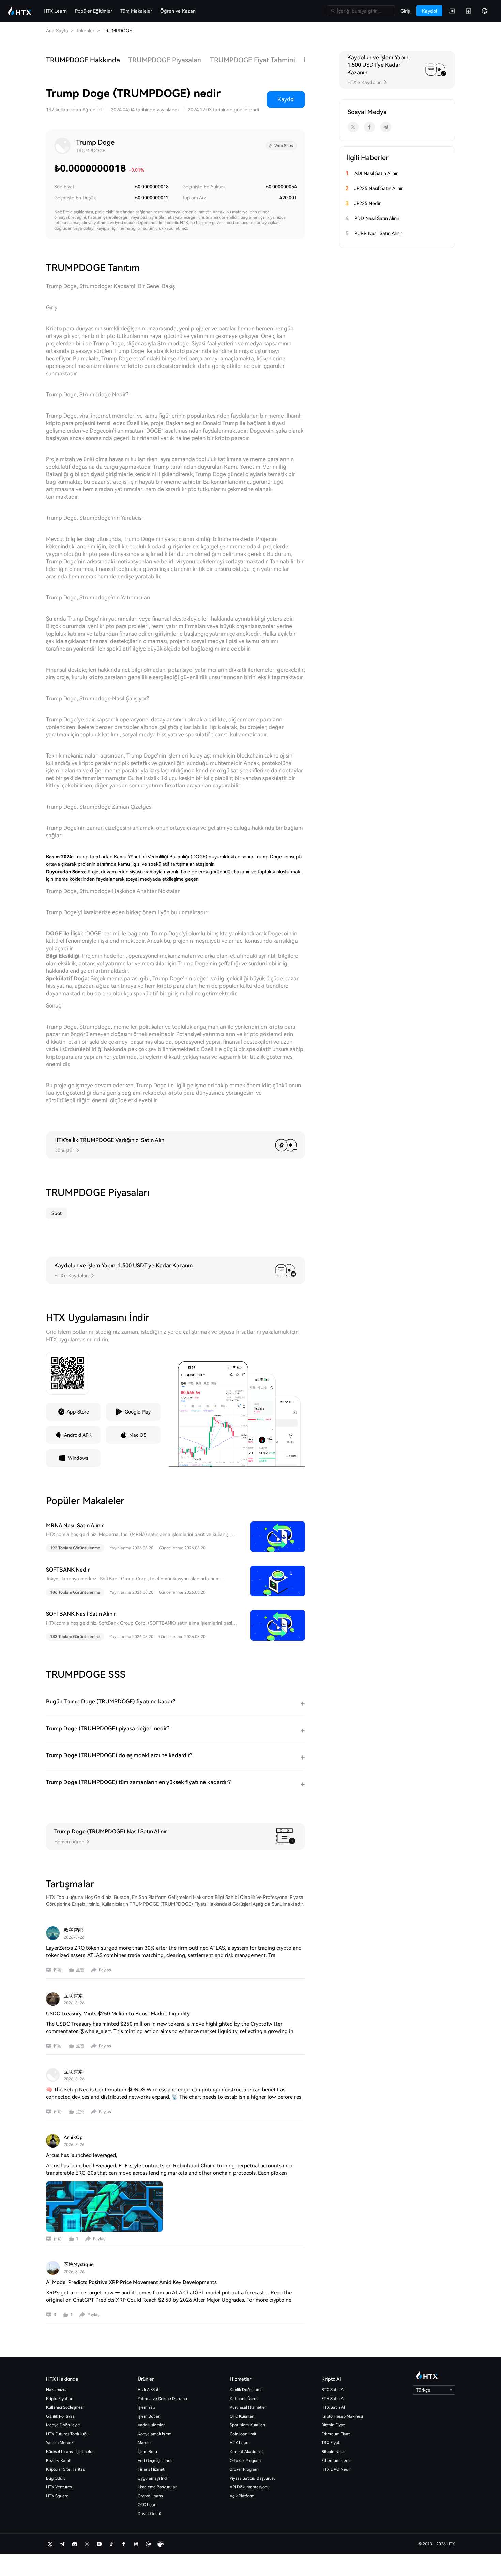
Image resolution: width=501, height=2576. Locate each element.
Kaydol (286, 99)
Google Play (138, 1412)
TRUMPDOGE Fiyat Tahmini (253, 60)
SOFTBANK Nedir (68, 1570)
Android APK (78, 1435)
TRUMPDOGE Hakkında (83, 60)
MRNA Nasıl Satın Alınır (75, 1525)
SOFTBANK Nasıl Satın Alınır (81, 1614)
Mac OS (138, 1435)
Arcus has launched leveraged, (82, 2155)
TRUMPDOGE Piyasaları (165, 60)
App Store (78, 1412)
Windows (78, 1458)
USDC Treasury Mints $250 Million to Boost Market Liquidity (118, 2014)
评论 (58, 1970)
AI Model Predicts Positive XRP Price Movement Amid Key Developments (131, 2282)
